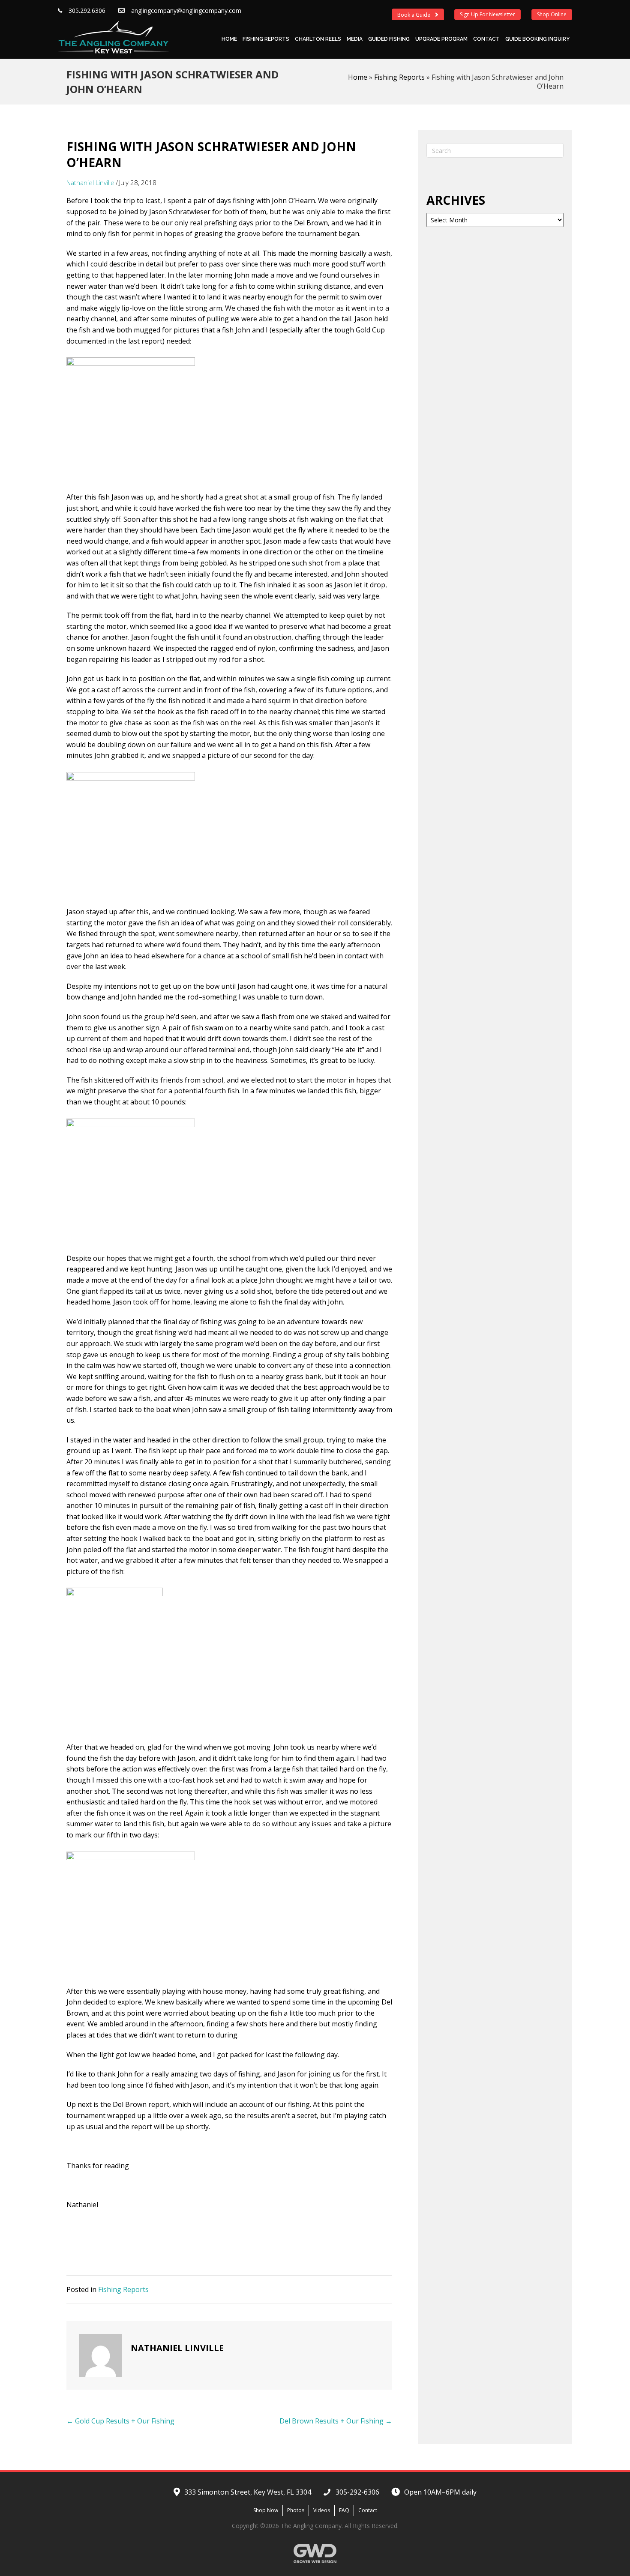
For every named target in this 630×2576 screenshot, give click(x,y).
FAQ (344, 2510)
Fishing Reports (266, 39)
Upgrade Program (441, 39)
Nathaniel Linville (90, 183)
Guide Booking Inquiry (537, 39)
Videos (322, 2510)
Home (229, 39)
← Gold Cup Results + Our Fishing (120, 2421)
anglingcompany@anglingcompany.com (186, 10)
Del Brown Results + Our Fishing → (336, 2421)
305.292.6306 (87, 10)
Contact (486, 39)
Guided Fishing (389, 39)
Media (355, 39)
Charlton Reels (318, 39)
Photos (296, 2510)
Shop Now (266, 2510)
